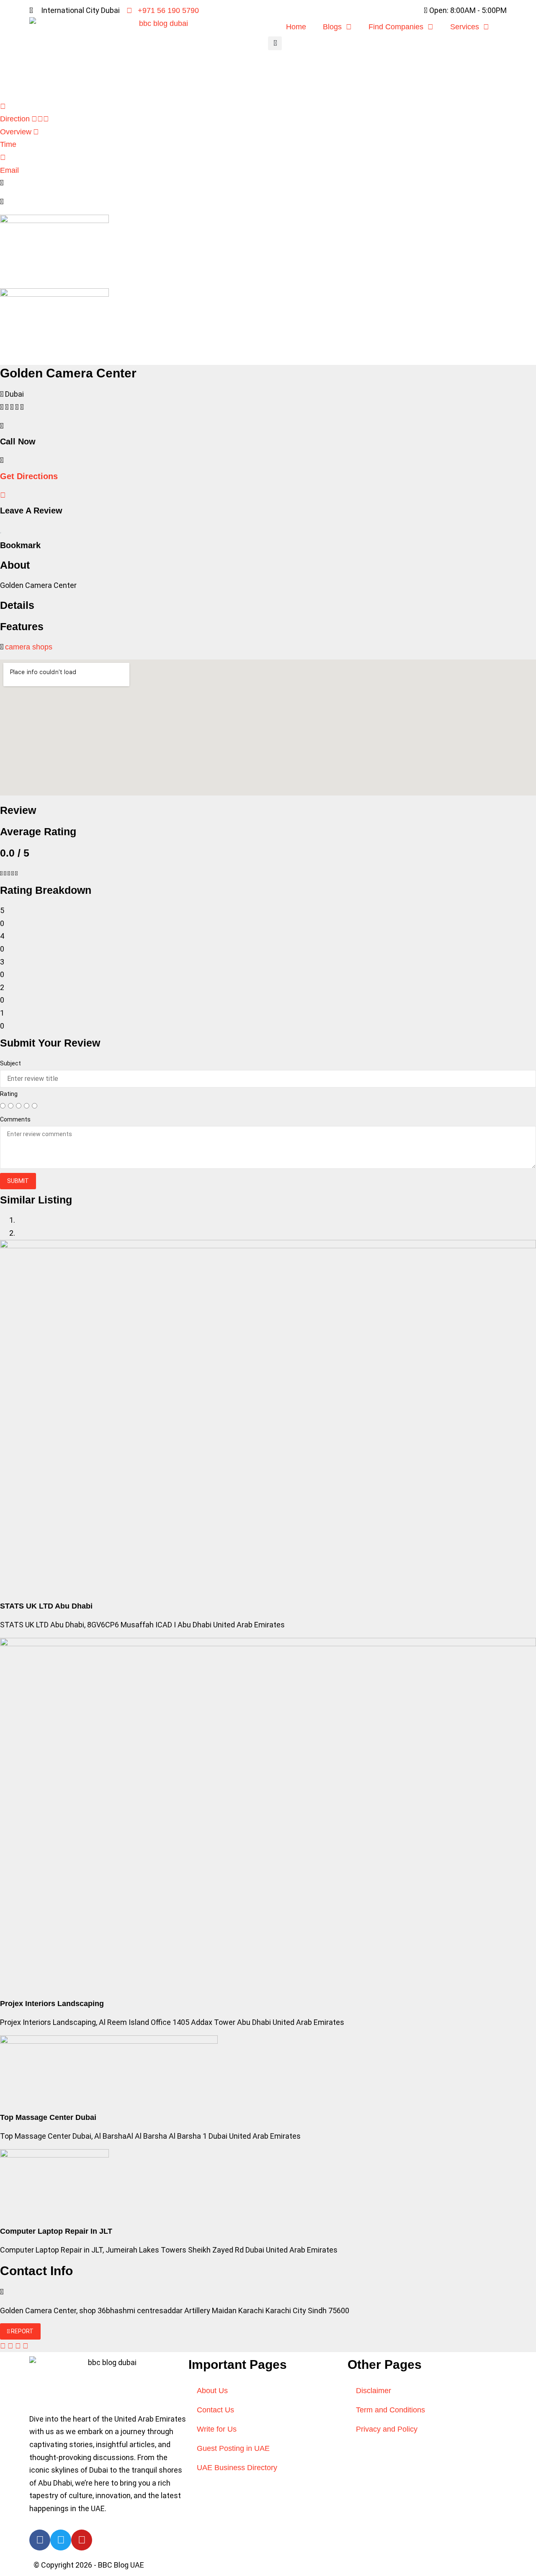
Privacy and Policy (387, 2429)
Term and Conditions (390, 2410)
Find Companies (396, 27)
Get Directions (29, 476)
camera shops (29, 647)
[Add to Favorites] (1, 529)
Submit (18, 1181)
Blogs (332, 27)
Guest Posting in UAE (233, 2448)
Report (22, 2331)
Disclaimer (374, 2391)
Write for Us (217, 2429)
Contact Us (215, 2410)
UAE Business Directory (237, 2468)
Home (296, 27)
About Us (212, 2391)
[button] (275, 43)
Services (465, 27)
